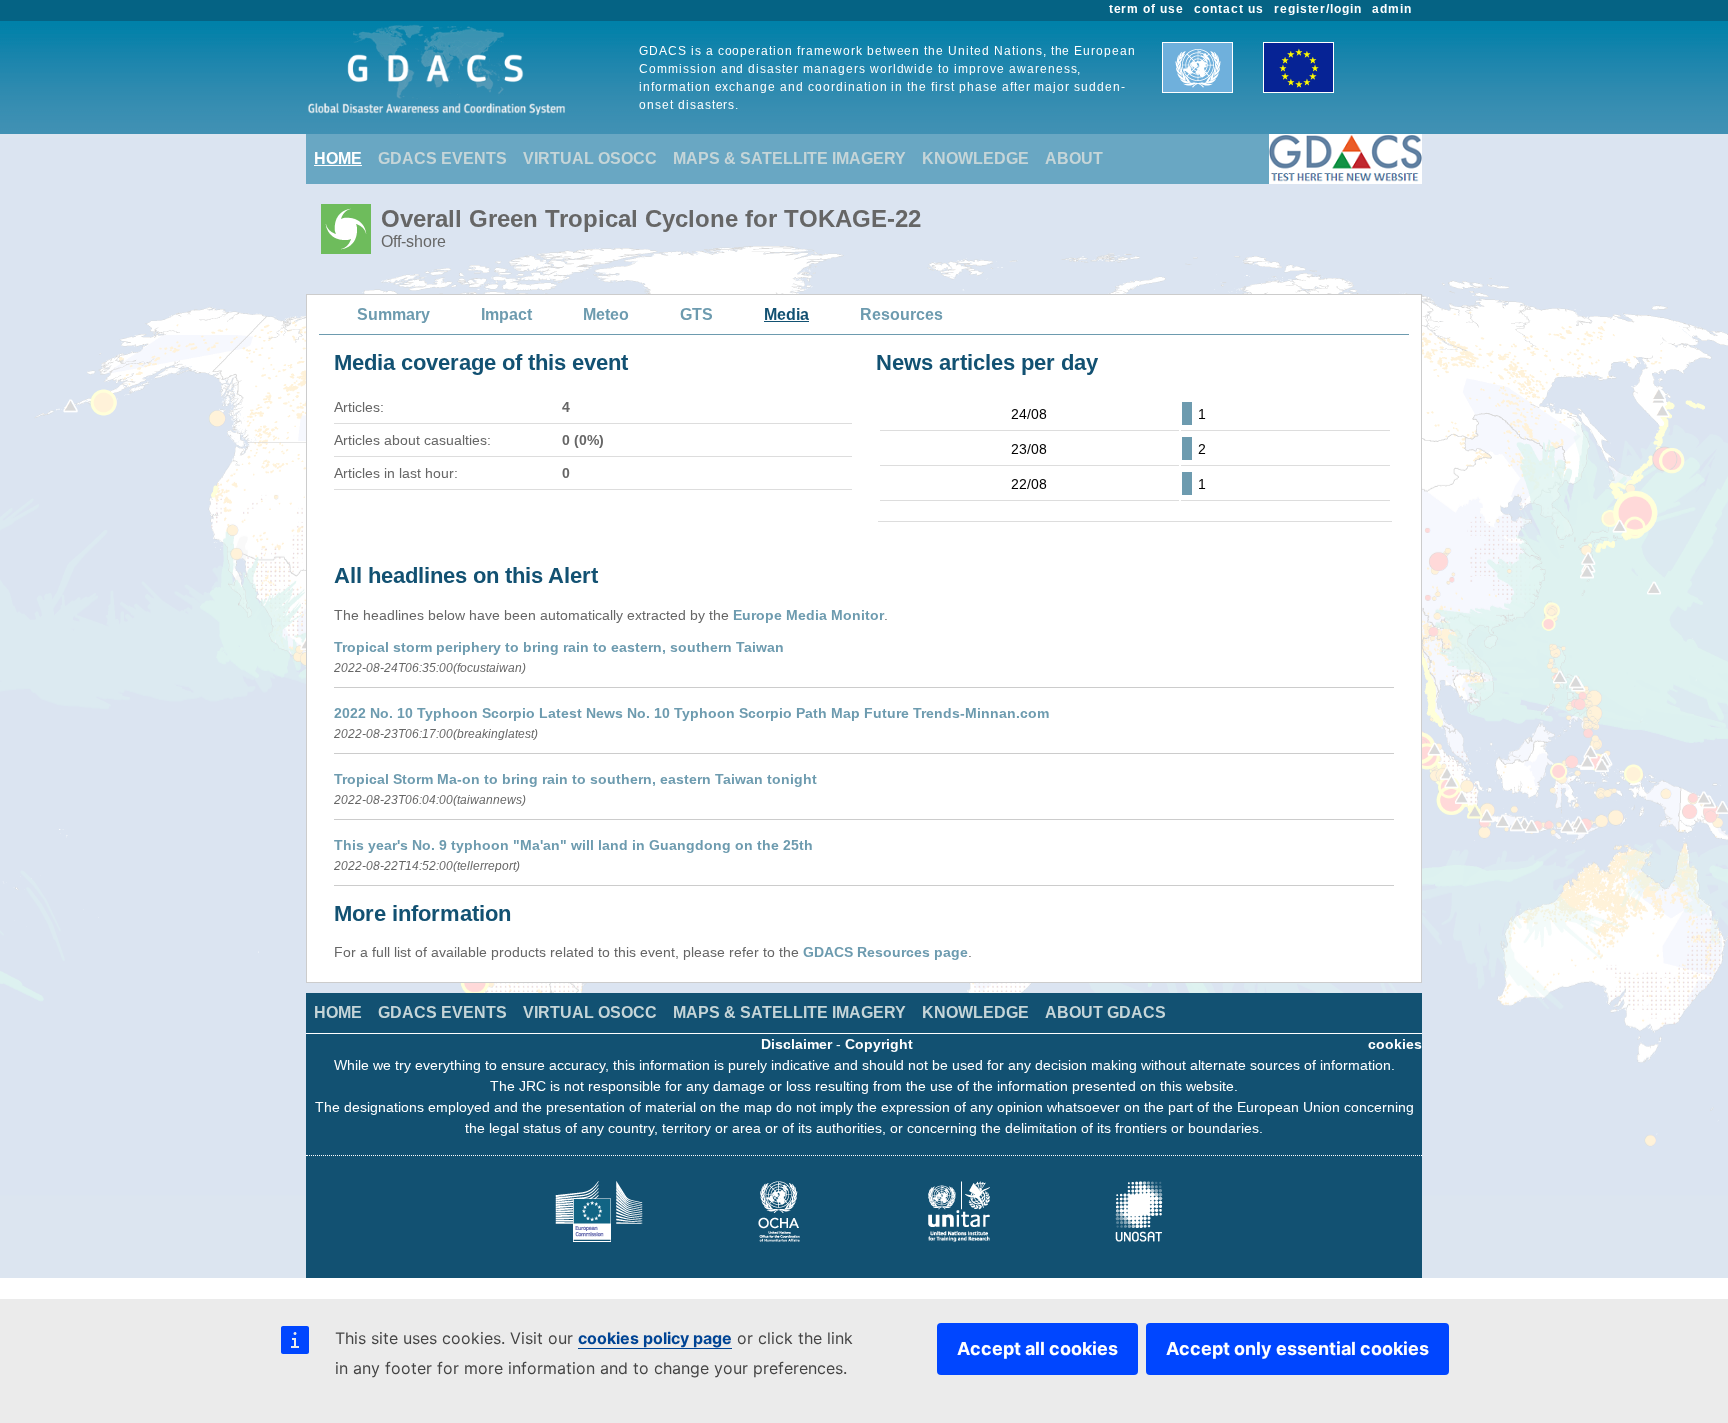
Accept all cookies (1037, 1348)
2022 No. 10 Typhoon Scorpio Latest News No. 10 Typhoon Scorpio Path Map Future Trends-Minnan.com (691, 713)
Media (786, 314)
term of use (1147, 9)
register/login (1318, 9)
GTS (696, 314)
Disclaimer (796, 1044)
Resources (901, 314)
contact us (1229, 9)
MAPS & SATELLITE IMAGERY (789, 158)
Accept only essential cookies (1297, 1348)
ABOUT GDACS (1105, 1012)
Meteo (606, 314)
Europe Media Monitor (808, 615)
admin (1392, 9)
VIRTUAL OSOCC (590, 158)
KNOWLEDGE (975, 158)
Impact (506, 314)
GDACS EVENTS (442, 158)
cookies (1395, 1044)
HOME (338, 158)
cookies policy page (655, 1338)
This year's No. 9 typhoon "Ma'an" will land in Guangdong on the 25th (573, 845)
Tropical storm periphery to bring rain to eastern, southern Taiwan (559, 647)
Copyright (879, 1044)
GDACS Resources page (885, 952)
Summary (393, 314)
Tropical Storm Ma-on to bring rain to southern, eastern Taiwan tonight (575, 779)
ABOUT (1074, 158)
